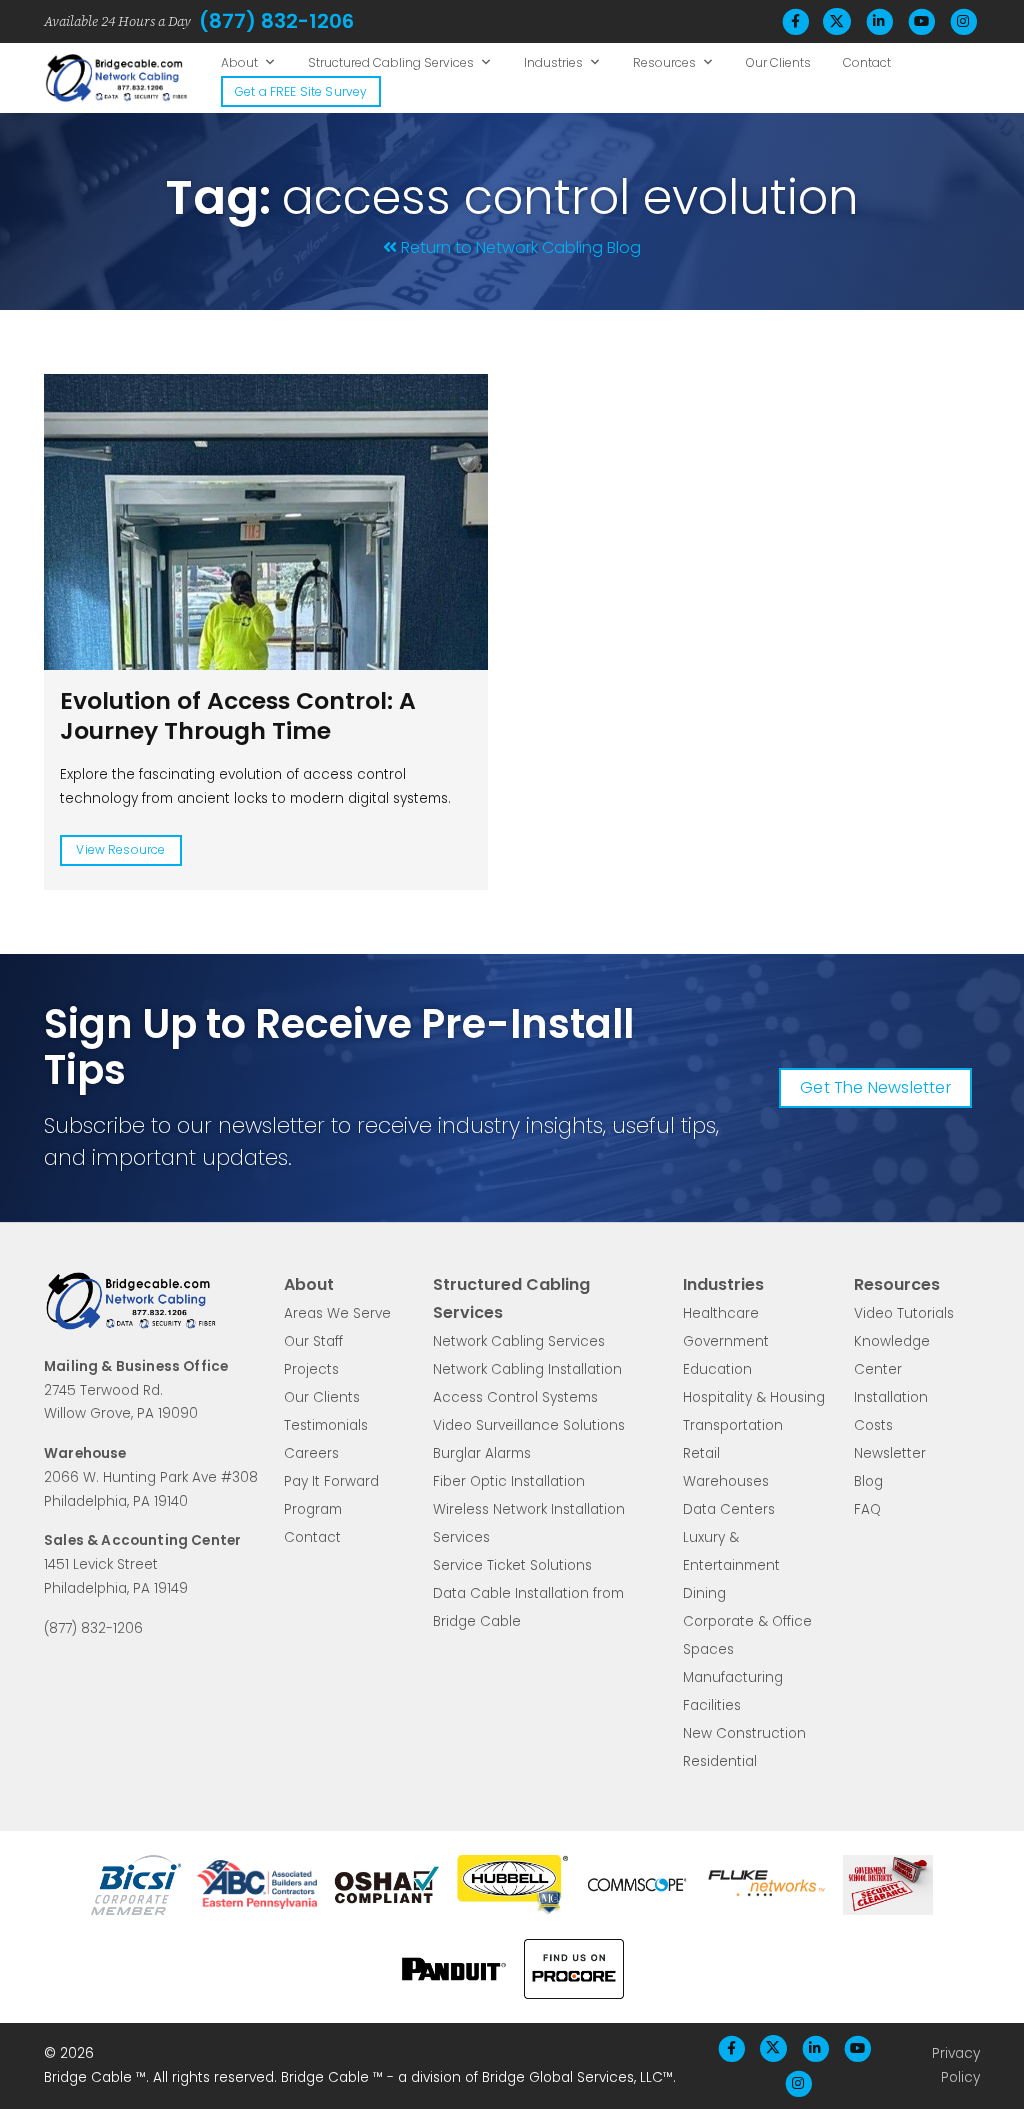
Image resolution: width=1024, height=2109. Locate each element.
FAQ (867, 1509)
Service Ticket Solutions (512, 1565)
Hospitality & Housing (754, 1397)
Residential (720, 1761)
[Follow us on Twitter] (837, 21)
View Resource (120, 849)
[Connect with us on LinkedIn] (879, 21)
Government (726, 1341)
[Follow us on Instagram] (963, 21)
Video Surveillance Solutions (529, 1425)
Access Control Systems (515, 1397)
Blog (868, 1481)
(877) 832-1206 (276, 21)
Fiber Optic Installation (509, 1481)
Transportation (733, 1425)
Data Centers (729, 1509)
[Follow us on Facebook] (795, 21)
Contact (867, 62)
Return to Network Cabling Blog (521, 247)
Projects (311, 1369)
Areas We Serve (337, 1313)
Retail (701, 1453)
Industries (553, 62)
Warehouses (726, 1481)
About (239, 62)
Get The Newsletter (875, 1087)
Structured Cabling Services (391, 62)
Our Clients (778, 62)
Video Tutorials (904, 1313)
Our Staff (313, 1341)
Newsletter (890, 1453)
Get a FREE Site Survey (301, 91)
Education (717, 1369)
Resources (664, 62)
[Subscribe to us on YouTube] (921, 21)
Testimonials (326, 1425)
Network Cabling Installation (527, 1369)
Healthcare (721, 1313)
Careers (311, 1453)
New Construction (744, 1733)
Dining (704, 1593)
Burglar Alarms (482, 1453)
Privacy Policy (956, 2065)
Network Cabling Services (519, 1341)
